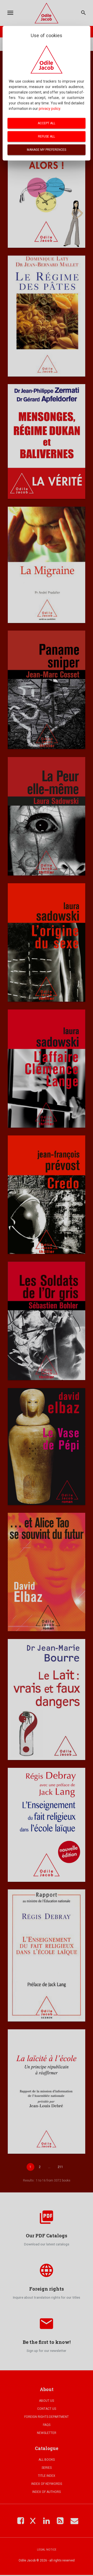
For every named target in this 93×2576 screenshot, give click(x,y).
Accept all (47, 123)
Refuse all (47, 136)
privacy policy (49, 109)
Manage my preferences (47, 150)
